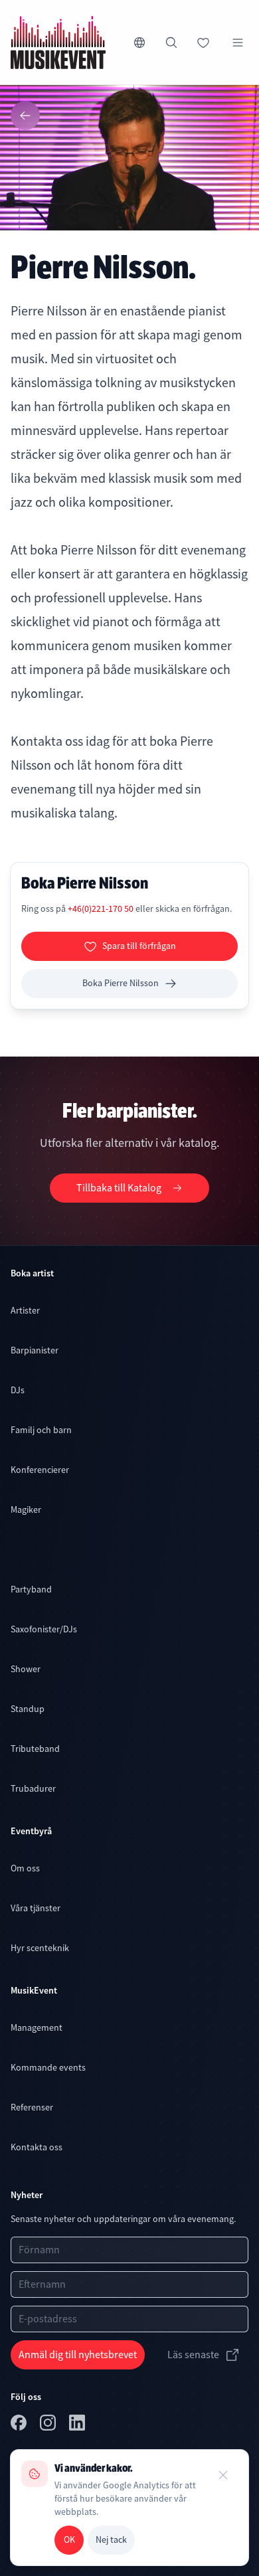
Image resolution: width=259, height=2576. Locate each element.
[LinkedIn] (78, 2425)
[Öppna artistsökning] (171, 43)
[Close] (223, 2475)
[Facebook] (20, 2425)
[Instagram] (49, 2425)
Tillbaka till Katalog (119, 1188)
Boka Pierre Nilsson (121, 983)
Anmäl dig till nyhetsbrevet (78, 2355)
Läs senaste (193, 2355)
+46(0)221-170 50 (102, 908)
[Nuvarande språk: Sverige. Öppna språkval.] (139, 43)
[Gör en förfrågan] (203, 43)
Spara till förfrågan (139, 946)
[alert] (129, 2508)
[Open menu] (238, 43)
